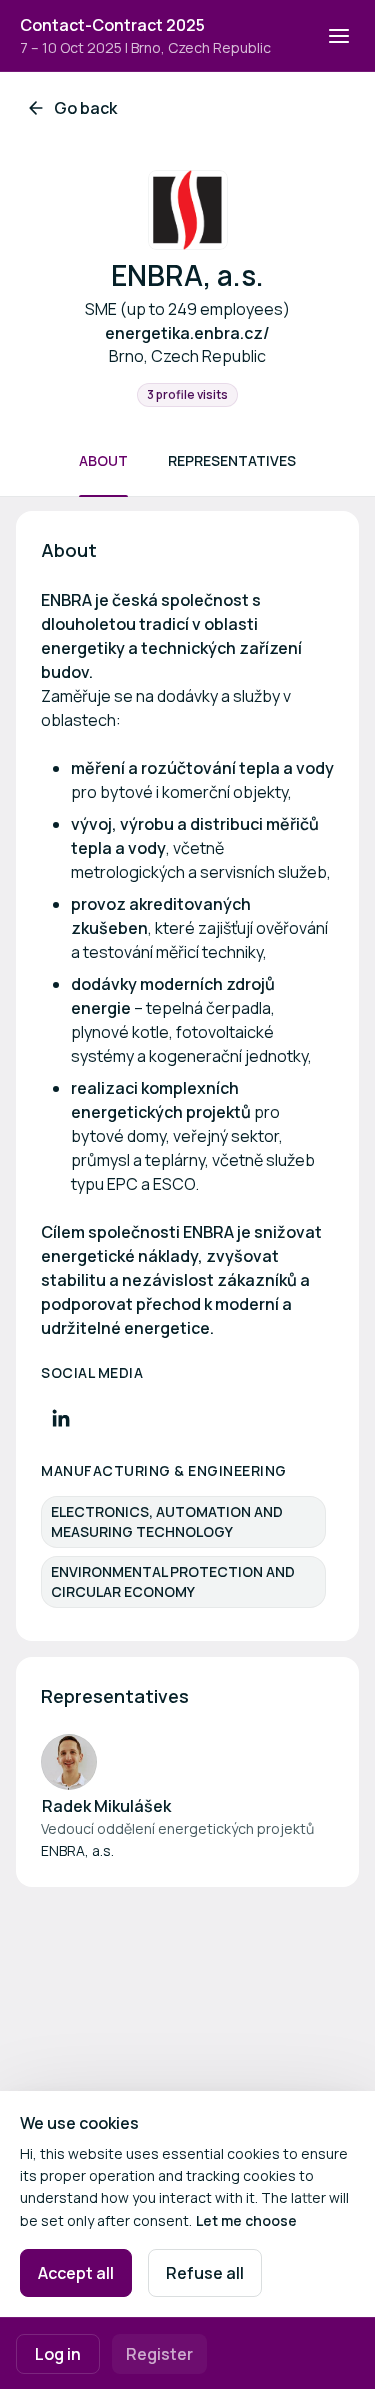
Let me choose (246, 2220)
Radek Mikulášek (106, 1806)
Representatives (232, 460)
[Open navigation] (339, 36)
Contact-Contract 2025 (112, 25)
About (103, 460)
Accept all (76, 2273)
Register (159, 2354)
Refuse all (205, 2273)
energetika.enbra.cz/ (187, 333)
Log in (58, 2354)
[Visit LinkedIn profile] (61, 1418)
